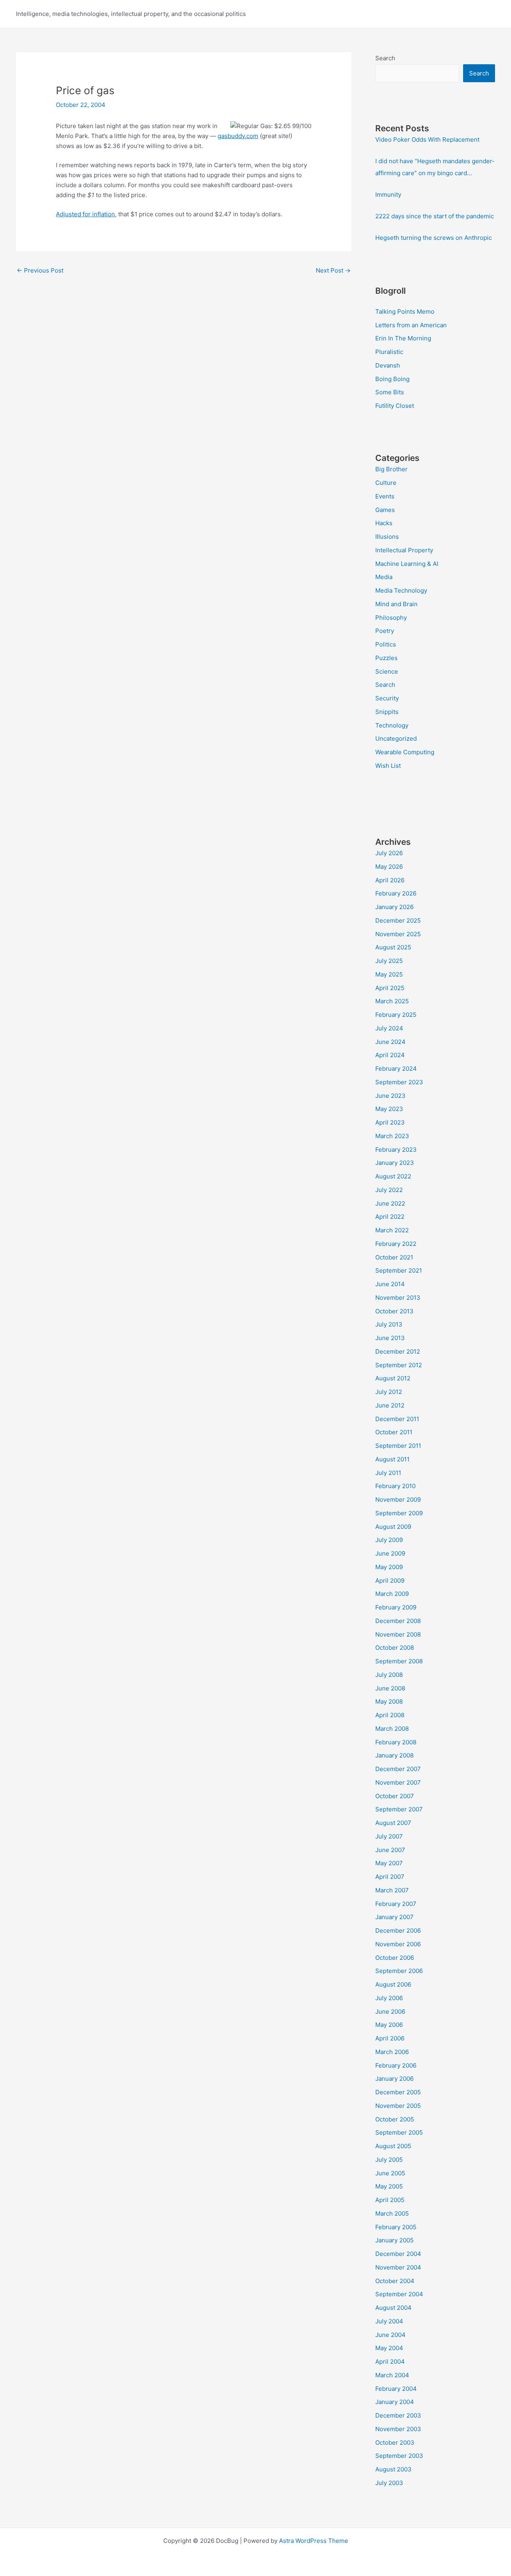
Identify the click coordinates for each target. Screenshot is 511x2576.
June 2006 (390, 2012)
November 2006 (398, 1944)
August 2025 (393, 947)
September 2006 (399, 1971)
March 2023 (392, 1136)
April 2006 (390, 2038)
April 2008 (390, 1715)
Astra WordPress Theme (314, 2541)
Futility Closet (395, 406)
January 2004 (395, 2402)
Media (384, 577)
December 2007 (398, 1769)
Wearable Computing (405, 752)
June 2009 (390, 1553)
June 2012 (390, 1405)
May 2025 (389, 974)
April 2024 (390, 1055)
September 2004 (399, 2294)
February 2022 (396, 1244)
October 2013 (394, 1311)
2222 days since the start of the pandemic (435, 216)
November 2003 (398, 2429)
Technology (392, 725)
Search (385, 58)
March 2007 (392, 1890)
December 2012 (398, 1351)
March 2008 (392, 1729)
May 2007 (389, 1863)
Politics (386, 644)
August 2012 (393, 1378)
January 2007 (394, 1917)
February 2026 (396, 893)
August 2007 (393, 1823)
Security (387, 698)
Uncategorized (396, 738)
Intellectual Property (404, 550)
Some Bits (390, 392)
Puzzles (386, 658)
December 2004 (398, 2254)
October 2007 (395, 1796)
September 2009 (399, 1513)
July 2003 (389, 2483)
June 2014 (390, 1284)
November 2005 (398, 2106)
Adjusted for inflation (85, 214)
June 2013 (390, 1338)
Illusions (387, 537)
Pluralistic (389, 352)
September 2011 (398, 1446)
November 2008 (398, 1634)
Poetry (385, 631)
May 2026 (389, 867)
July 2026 (389, 853)
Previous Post (40, 270)
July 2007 (389, 1836)
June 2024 (390, 1042)
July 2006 (389, 1998)
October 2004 (395, 2281)
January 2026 (394, 907)
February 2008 (396, 1742)
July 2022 (389, 1190)
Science (387, 671)
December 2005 (398, 2092)
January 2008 (394, 1755)
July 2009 (389, 1540)
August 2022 (393, 1176)
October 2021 (394, 1257)
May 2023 (389, 1109)
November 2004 (398, 2267)
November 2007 (398, 1782)
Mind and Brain (396, 604)
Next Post (333, 270)
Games (385, 510)
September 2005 (399, 2132)
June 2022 (390, 1203)
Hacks (384, 523)
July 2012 (389, 1392)
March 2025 (392, 1001)
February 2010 (395, 1486)
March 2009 (392, 1594)
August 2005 (393, 2146)
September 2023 (399, 1082)
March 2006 (392, 2052)
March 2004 (392, 2375)
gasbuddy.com (238, 136)
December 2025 (398, 920)
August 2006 (393, 1984)
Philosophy (391, 618)
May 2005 (389, 2186)
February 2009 (396, 1607)
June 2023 (390, 1096)
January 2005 (394, 2240)
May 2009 (389, 1567)
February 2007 (396, 1904)
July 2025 (389, 961)
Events (385, 496)
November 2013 (398, 1298)
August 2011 (392, 1459)
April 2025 (390, 988)
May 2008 (389, 1701)
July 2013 (389, 1324)
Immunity (388, 195)
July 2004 (389, 2321)
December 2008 (398, 1621)
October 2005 (395, 2119)
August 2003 (393, 2469)
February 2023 (396, 1150)
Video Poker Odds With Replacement (427, 139)
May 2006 (389, 2025)
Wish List (388, 766)
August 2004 (393, 2308)
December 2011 (397, 1419)
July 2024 (389, 1028)
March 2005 (392, 2213)
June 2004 (390, 2335)
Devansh (388, 365)
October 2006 (395, 1958)
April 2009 (390, 1581)
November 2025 (398, 934)
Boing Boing (392, 379)
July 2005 (389, 2160)
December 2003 (398, 2415)
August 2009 (393, 1527)
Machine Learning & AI (407, 564)
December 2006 (398, 1931)
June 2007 (390, 1850)
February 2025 (396, 1015)
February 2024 (396, 1069)
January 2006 (394, 2079)
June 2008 (390, 1688)
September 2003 (399, 2456)
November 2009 (398, 1500)
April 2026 (390, 880)
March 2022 (392, 1230)
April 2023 (390, 1122)
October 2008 (395, 1648)
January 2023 (395, 1163)
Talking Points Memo (405, 311)
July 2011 (388, 1473)
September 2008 (399, 1661)
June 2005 (390, 2173)
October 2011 (394, 1432)
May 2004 (389, 2348)
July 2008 (389, 1675)
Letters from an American (411, 325)
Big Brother (391, 469)
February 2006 (396, 2065)
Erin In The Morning (403, 338)
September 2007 (399, 1809)
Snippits (387, 712)
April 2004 (390, 2361)
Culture (386, 483)
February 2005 (396, 2227)
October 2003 (395, 2443)
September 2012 (399, 1365)
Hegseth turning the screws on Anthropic (434, 238)
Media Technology (401, 590)
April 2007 (390, 1877)
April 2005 (390, 2200)
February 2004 (396, 2389)
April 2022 (390, 1217)
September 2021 (399, 1270)
